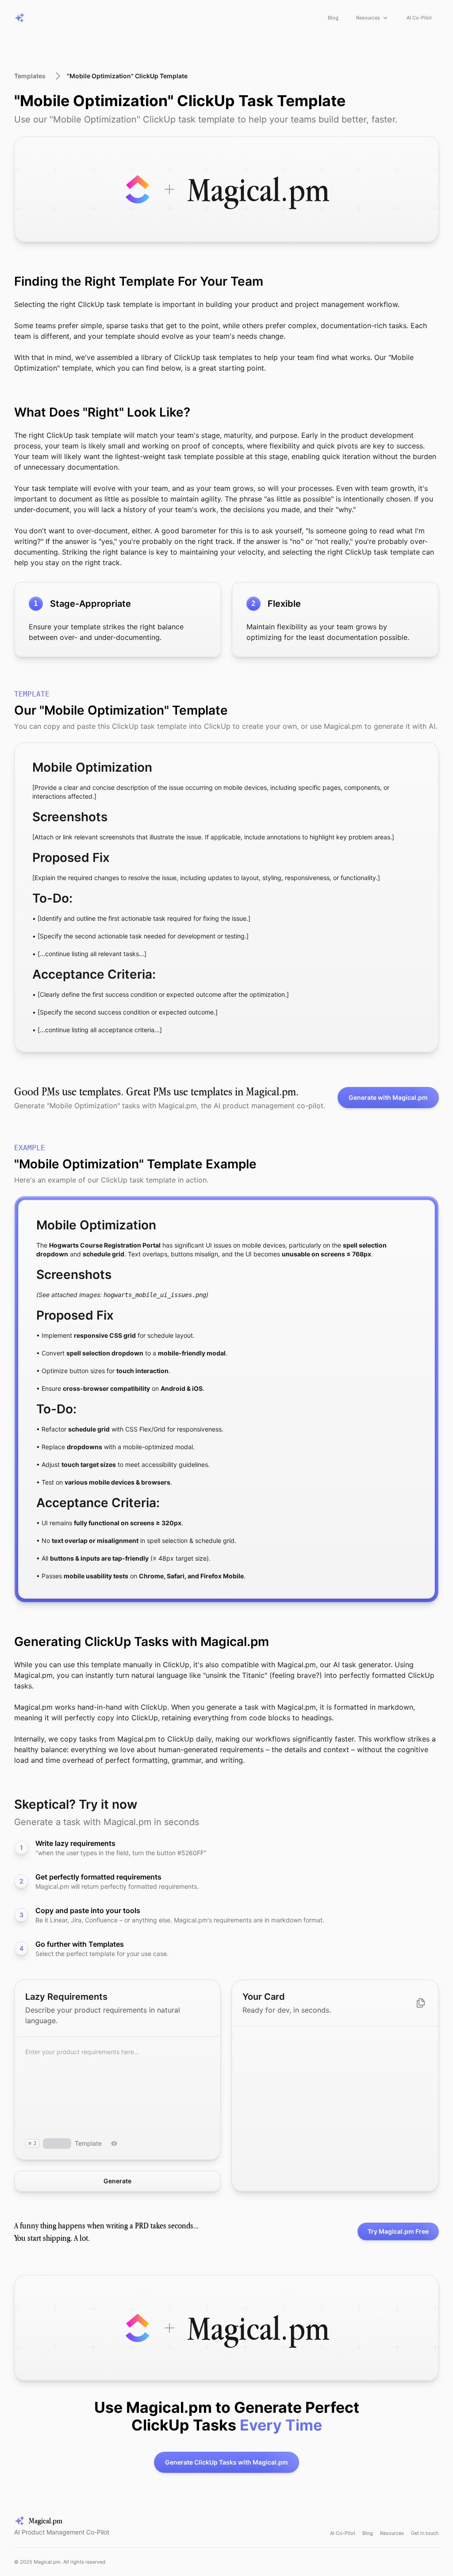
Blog (333, 18)
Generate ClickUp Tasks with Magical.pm (226, 2462)
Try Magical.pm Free (398, 2231)
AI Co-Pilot (419, 18)
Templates (30, 76)
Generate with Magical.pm (388, 1097)
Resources (368, 18)
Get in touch (425, 2533)
